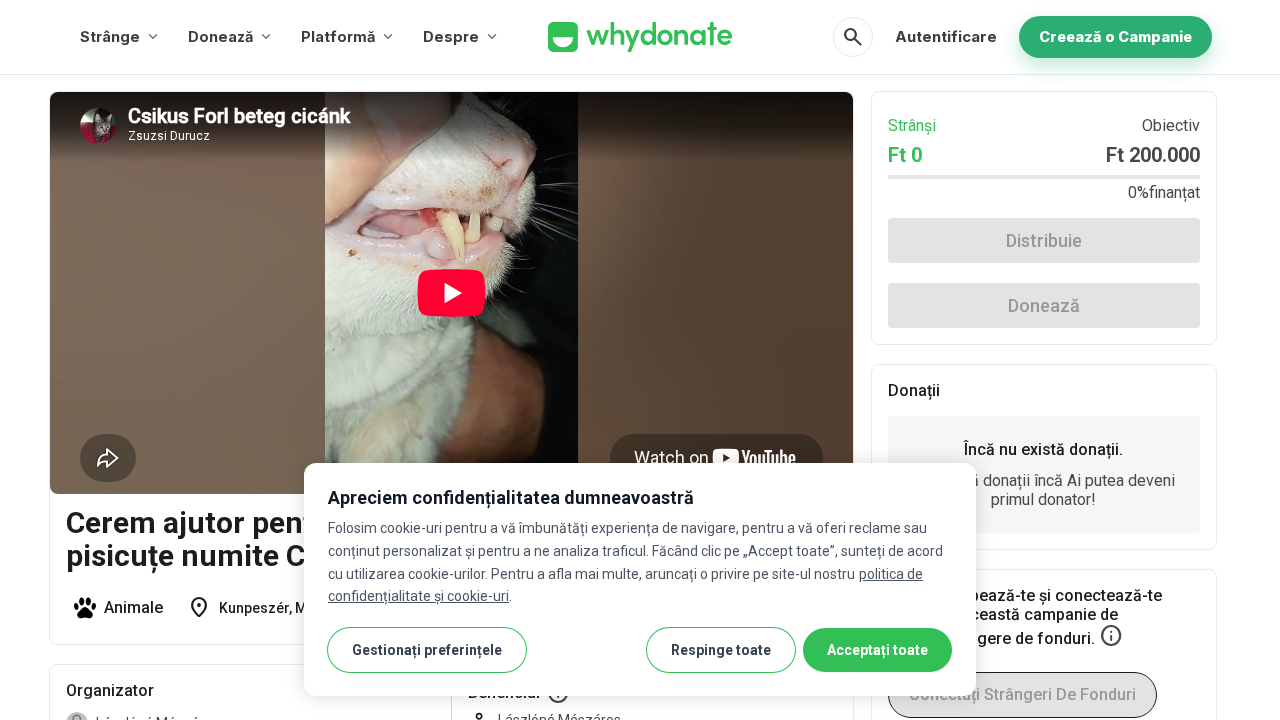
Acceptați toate (877, 650)
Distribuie (1044, 240)
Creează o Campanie (1115, 36)
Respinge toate (721, 650)
